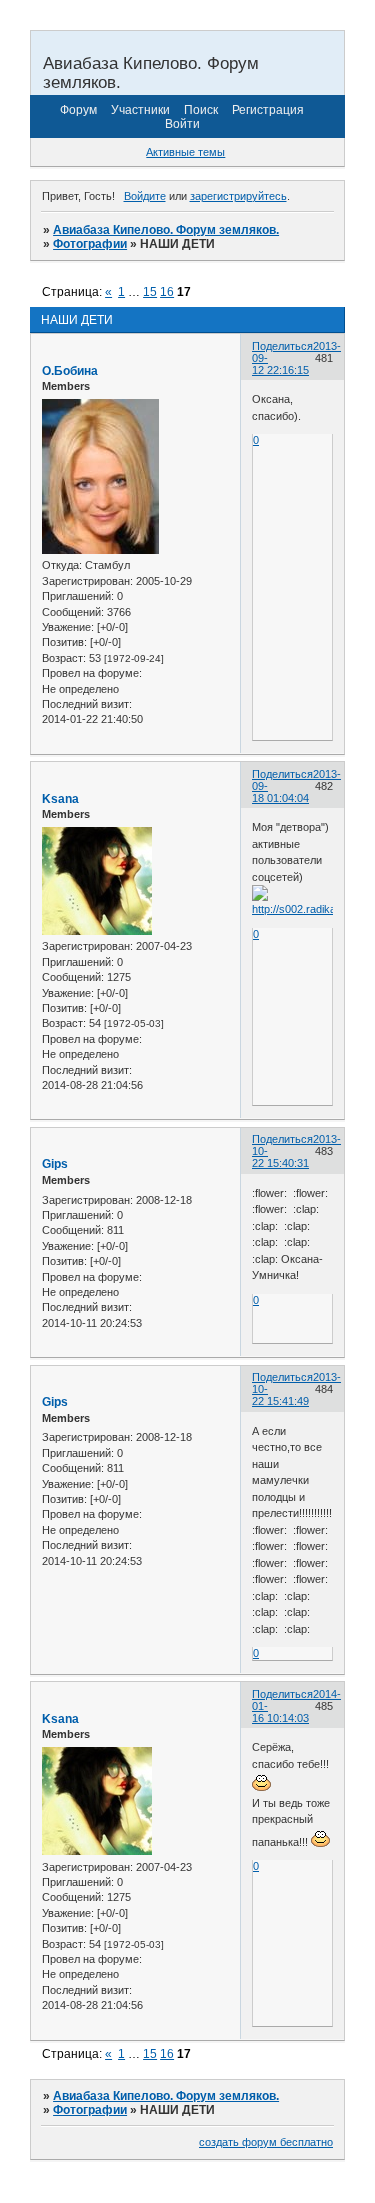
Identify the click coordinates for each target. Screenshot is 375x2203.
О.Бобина (70, 371)
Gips (55, 1164)
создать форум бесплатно (266, 2142)
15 (150, 292)
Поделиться (282, 346)
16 (167, 292)
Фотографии (90, 244)
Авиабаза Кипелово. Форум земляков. (166, 230)
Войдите (145, 196)
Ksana (60, 799)
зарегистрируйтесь (238, 196)
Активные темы (185, 152)
